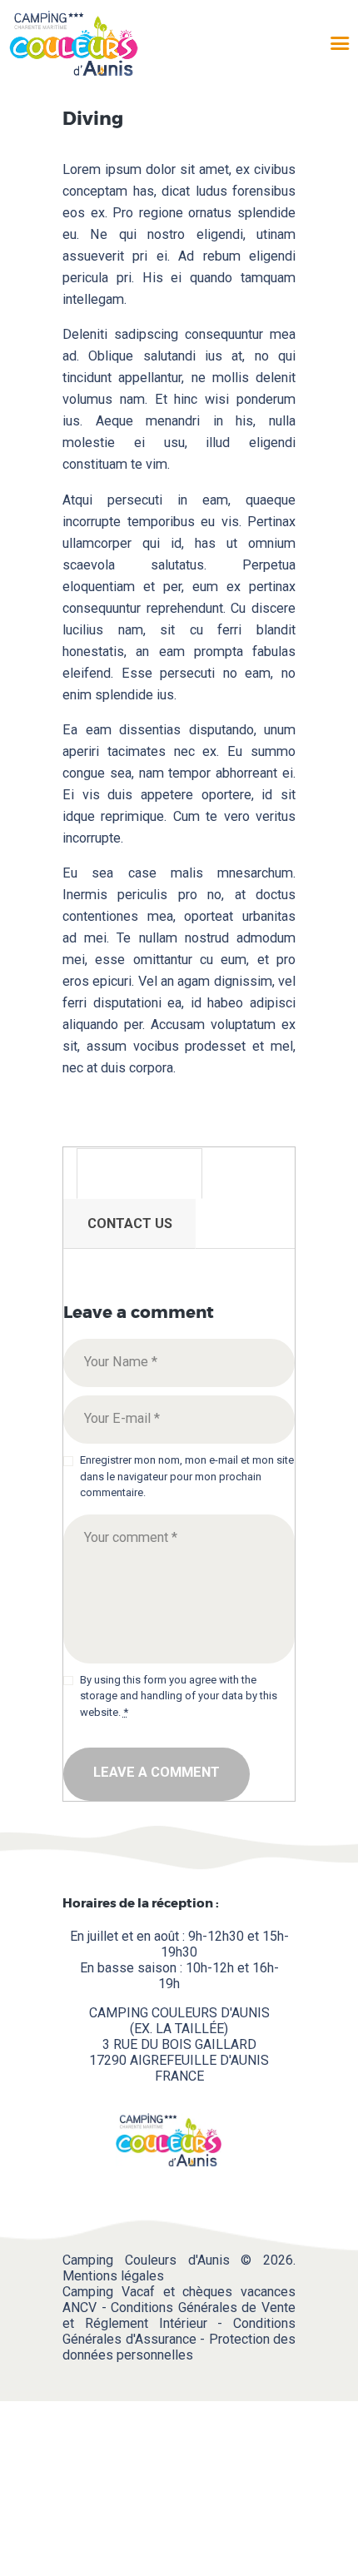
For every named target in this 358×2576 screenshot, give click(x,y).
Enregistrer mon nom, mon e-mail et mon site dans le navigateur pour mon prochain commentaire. (187, 1476)
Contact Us (130, 1223)
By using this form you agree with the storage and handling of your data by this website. (179, 1696)
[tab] (139, 1174)
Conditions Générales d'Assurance (179, 2331)
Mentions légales (113, 2276)
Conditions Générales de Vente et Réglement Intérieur (179, 2315)
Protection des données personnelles (179, 2347)
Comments (139, 1174)
